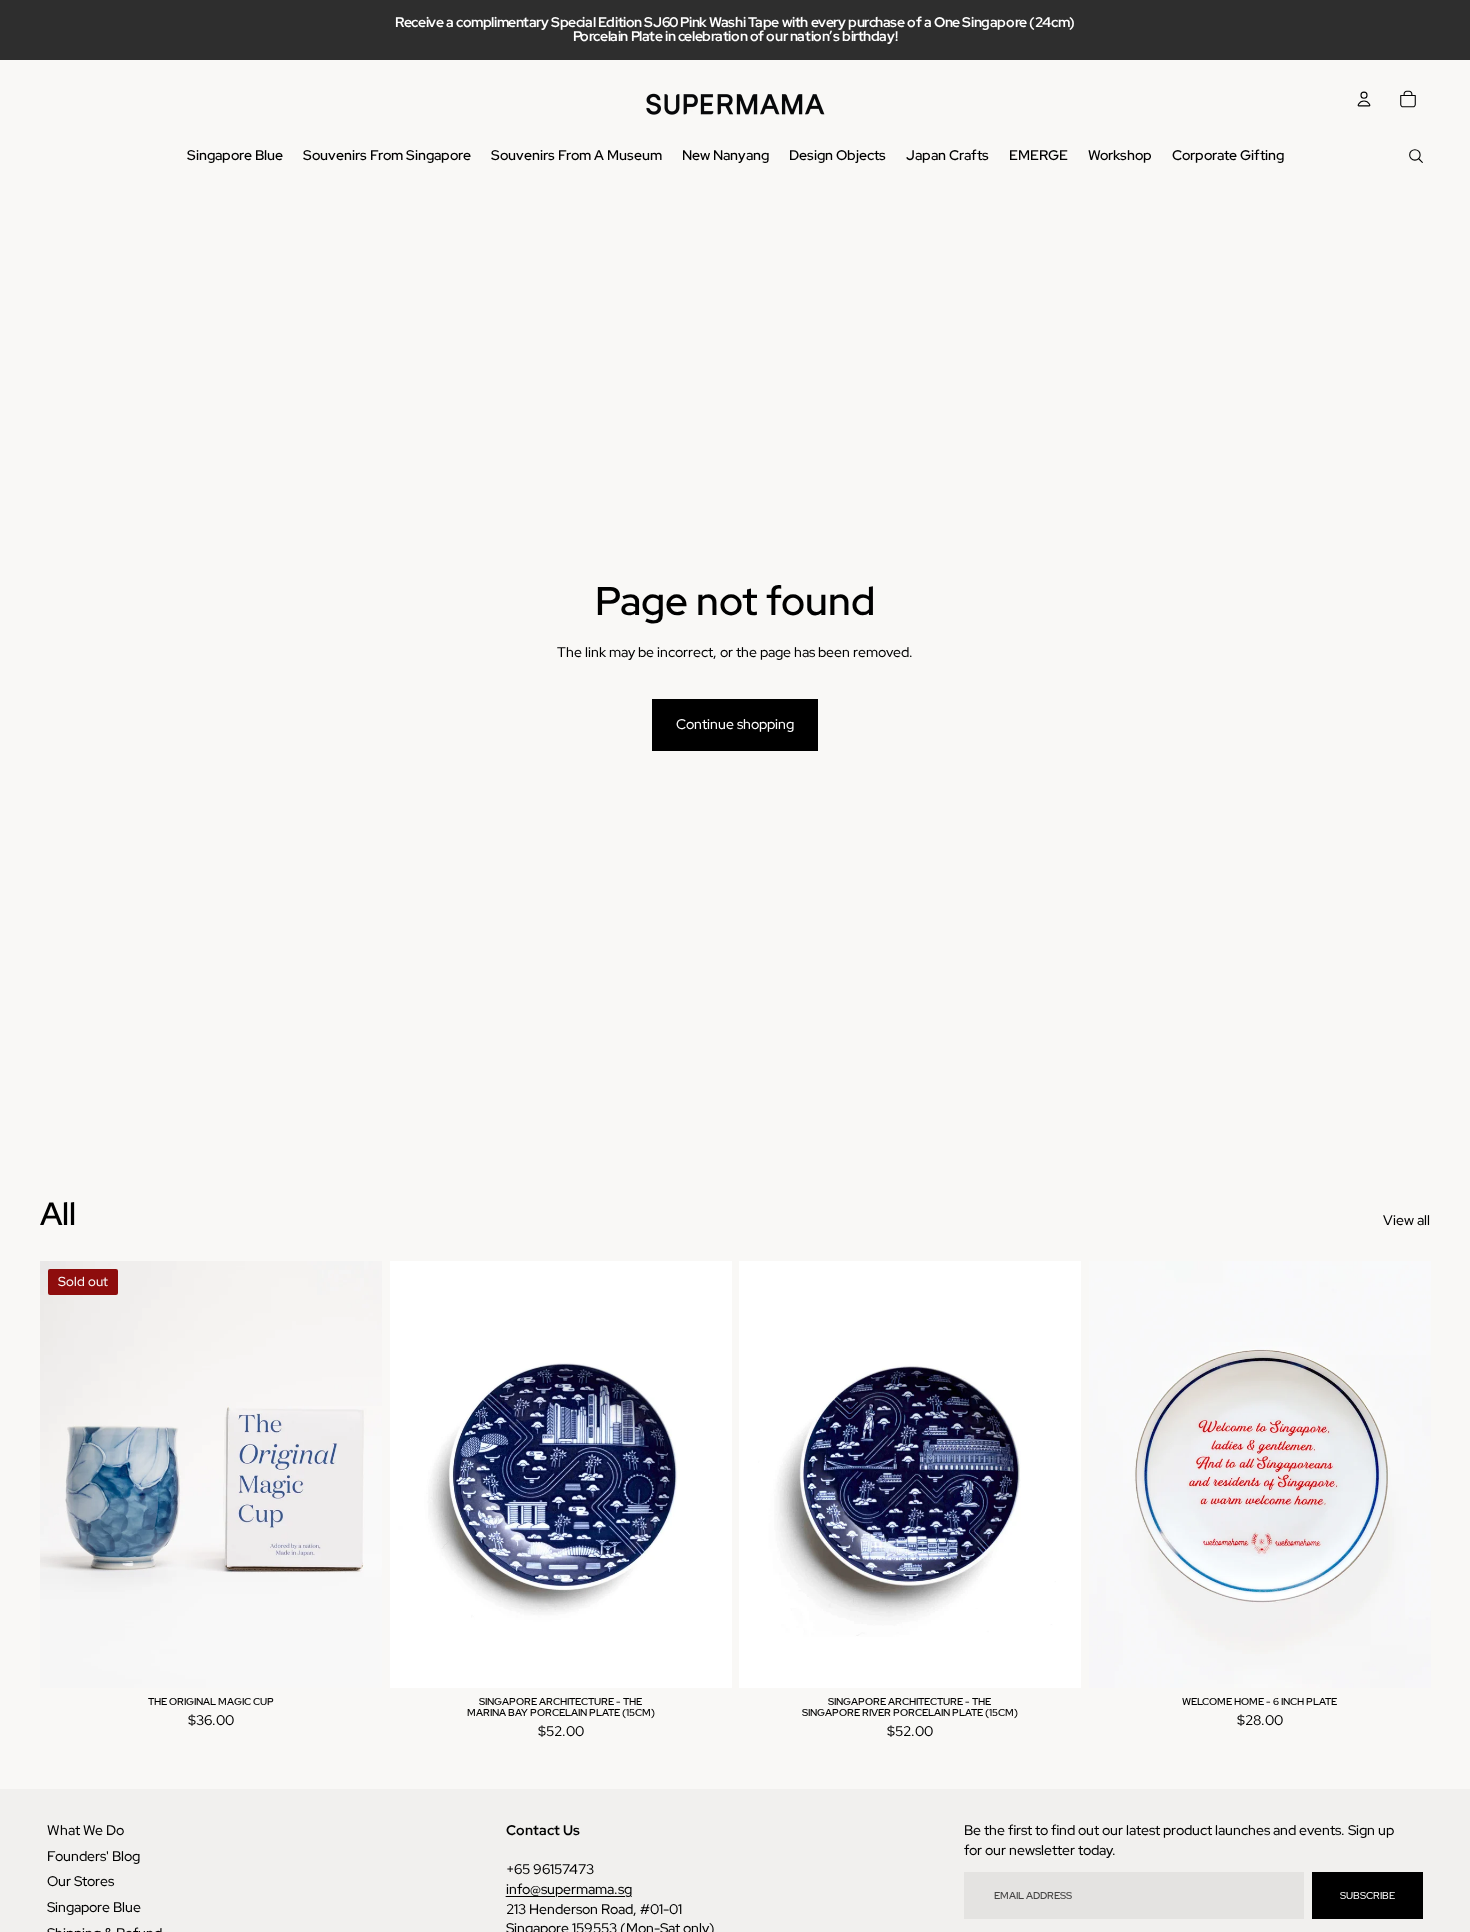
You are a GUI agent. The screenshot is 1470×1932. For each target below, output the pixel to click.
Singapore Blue (94, 1907)
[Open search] (1416, 156)
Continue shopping (735, 724)
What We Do (85, 1830)
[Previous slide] (70, 1474)
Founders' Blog (93, 1856)
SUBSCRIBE (1367, 1895)
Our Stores (80, 1881)
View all (1406, 1220)
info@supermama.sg (569, 1889)
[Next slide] (352, 1474)
